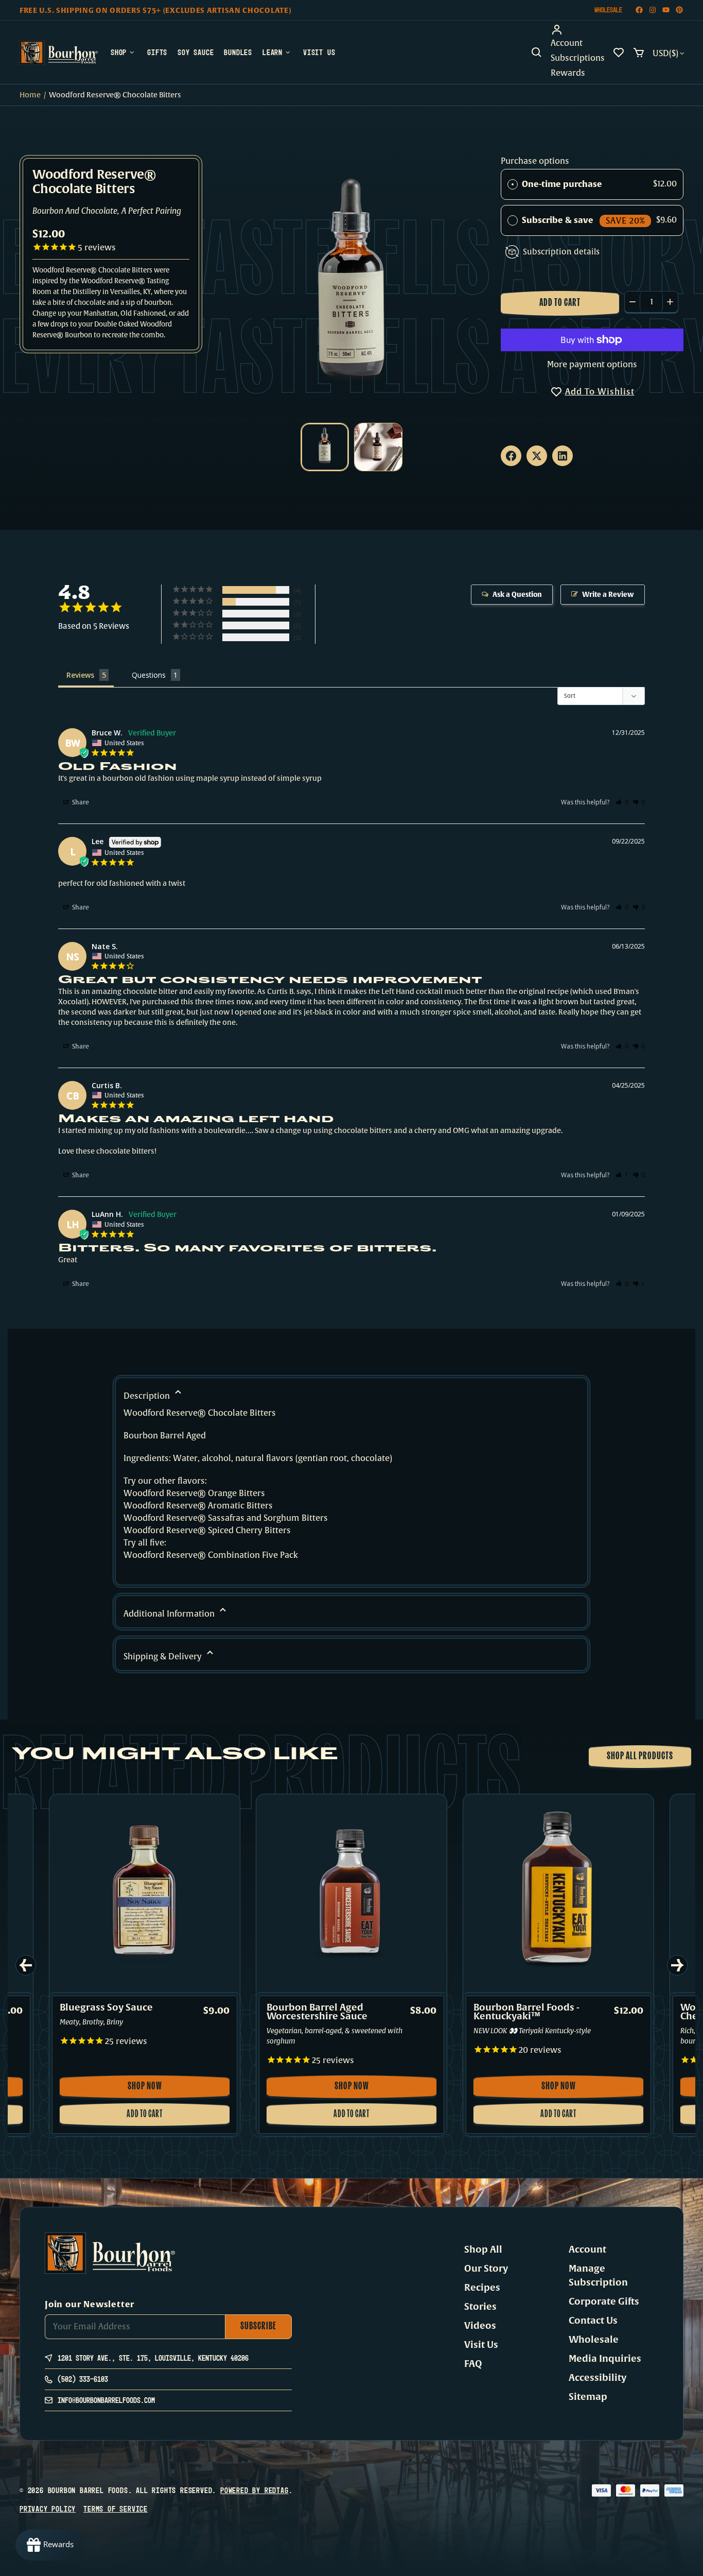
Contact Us (593, 2321)
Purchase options (535, 161)
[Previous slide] (26, 1965)
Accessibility (597, 2378)
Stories (480, 2307)
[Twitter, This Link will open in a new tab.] (537, 456)
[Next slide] (677, 1965)
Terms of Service (116, 2509)
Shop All (483, 2249)
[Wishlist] (619, 53)
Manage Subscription (598, 2276)
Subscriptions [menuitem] (578, 58)
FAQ (473, 2364)
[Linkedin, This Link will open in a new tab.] (563, 456)
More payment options (592, 365)
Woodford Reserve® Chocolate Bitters (94, 183)
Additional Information (170, 1614)
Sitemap (588, 2397)
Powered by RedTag (254, 2490)
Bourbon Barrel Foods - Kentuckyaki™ (526, 2012)
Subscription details (561, 252)
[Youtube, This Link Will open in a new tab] (666, 10)
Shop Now (153, 2090)
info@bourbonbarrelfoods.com (106, 2400)
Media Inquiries (605, 2359)
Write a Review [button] (608, 595)
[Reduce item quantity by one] (632, 302)
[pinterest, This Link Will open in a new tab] (679, 10)
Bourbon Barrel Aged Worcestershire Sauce (317, 2012)
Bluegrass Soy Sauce (106, 2008)
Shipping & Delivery (164, 1657)
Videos (480, 2326)
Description (148, 1396)
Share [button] (80, 802)
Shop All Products (640, 1757)
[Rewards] (50, 2545)
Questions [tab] (149, 675)
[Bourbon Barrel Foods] (59, 53)
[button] (537, 53)
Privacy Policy (48, 2509)
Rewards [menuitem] (568, 73)
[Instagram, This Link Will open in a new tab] (653, 10)
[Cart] (639, 53)
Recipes (482, 2288)
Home (30, 95)
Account (587, 2249)
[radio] (513, 184)
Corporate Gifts (604, 2302)
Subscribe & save (583, 220)
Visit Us (481, 2345)
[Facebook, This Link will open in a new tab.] (511, 456)
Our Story (486, 2269)
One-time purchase (562, 184)
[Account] (578, 30)
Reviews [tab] (80, 675)
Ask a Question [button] (517, 595)
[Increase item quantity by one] (670, 302)
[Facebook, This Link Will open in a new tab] (639, 10)
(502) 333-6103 (83, 2379)
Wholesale (608, 10)
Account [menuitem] (567, 43)
